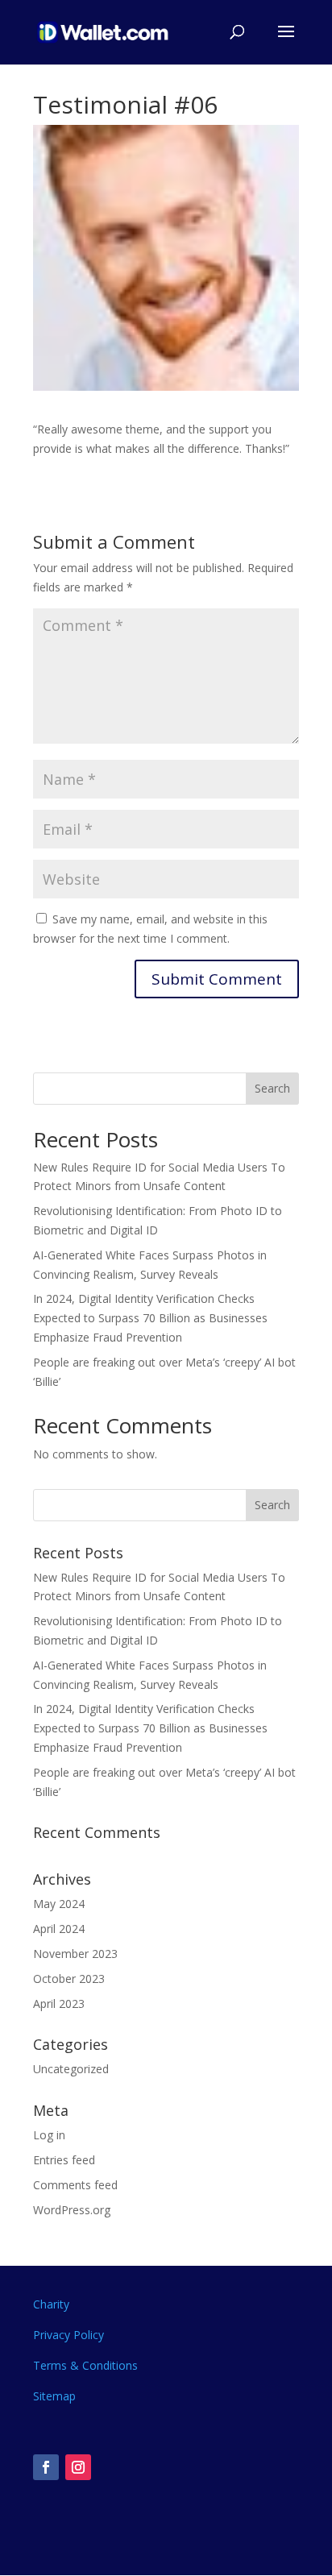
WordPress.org (72, 2210)
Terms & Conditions (85, 2365)
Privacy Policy (68, 2335)
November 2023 (75, 1954)
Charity (51, 2304)
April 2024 (59, 1929)
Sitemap (54, 2396)
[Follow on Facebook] (46, 2467)
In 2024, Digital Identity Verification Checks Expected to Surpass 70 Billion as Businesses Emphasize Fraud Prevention (150, 1318)
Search (272, 1088)
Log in (49, 2135)
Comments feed (75, 2185)
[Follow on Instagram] (78, 2467)
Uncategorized (71, 2069)
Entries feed (64, 2160)
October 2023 (69, 1979)
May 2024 (59, 1904)
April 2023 (59, 2004)
